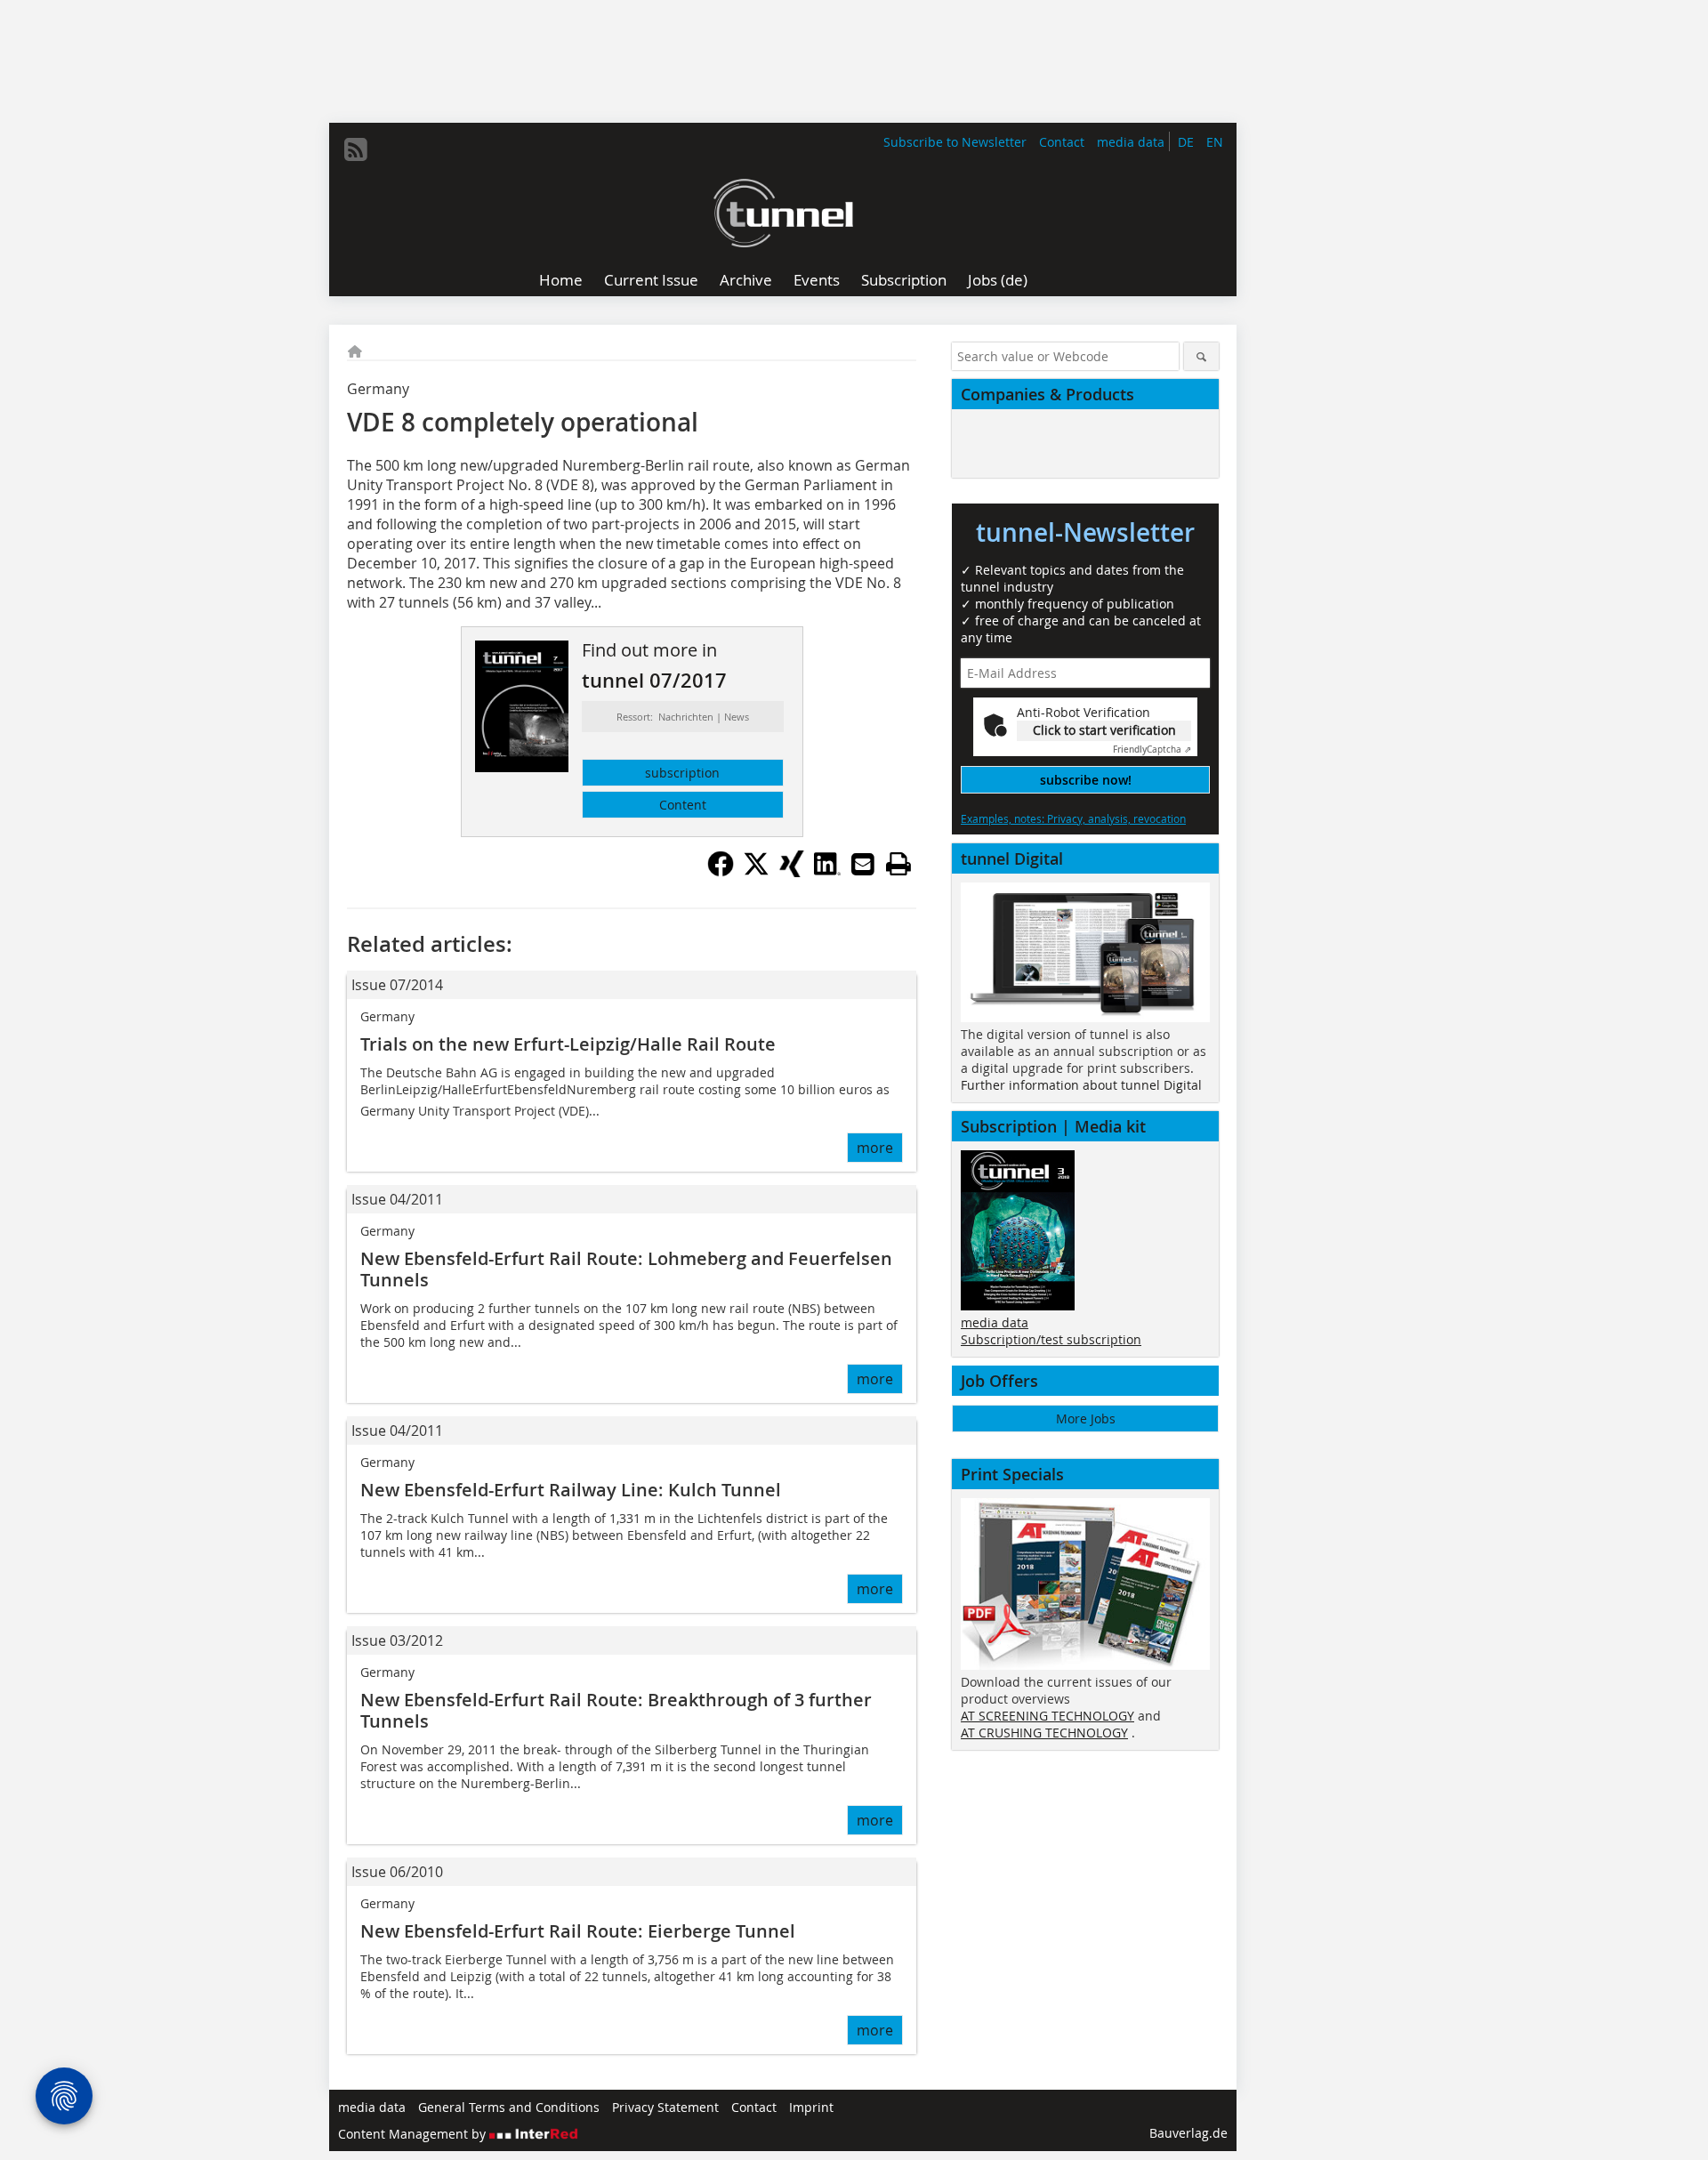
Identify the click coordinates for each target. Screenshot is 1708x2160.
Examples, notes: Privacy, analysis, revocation (1073, 818)
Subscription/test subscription (1051, 1339)
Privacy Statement (665, 2107)
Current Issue (651, 280)
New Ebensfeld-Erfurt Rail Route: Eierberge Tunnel (578, 1931)
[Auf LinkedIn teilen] (827, 872)
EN (1215, 142)
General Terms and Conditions (509, 2107)
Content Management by (414, 2134)
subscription (682, 773)
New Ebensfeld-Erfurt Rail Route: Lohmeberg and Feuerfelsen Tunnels (626, 1269)
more (875, 1148)
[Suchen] (1201, 356)
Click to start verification (1104, 730)
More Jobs (1086, 1419)
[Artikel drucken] (898, 864)
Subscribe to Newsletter (955, 142)
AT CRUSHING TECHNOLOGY (1044, 1733)
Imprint (811, 2107)
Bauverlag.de (1188, 2133)
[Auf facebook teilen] (721, 872)
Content (683, 805)
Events (817, 280)
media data (1131, 142)
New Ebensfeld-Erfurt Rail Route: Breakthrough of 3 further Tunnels (616, 1710)
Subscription (904, 280)
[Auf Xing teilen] (792, 872)
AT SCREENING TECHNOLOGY (1047, 1716)
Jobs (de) (998, 280)
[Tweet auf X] (756, 872)
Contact (1062, 142)
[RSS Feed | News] (356, 149)
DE (1186, 142)
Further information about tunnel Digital (1081, 1085)
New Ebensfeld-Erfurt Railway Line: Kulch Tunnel (571, 1490)
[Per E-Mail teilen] (863, 864)
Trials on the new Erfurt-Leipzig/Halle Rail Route (568, 1044)
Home (561, 280)
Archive (746, 280)
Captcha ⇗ (1152, 750)
